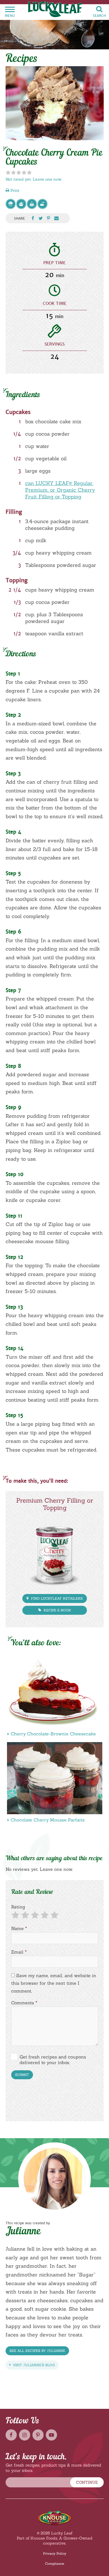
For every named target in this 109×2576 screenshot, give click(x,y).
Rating (18, 1907)
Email (19, 1952)
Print (14, 190)
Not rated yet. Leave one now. (34, 179)
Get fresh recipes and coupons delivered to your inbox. (53, 2060)
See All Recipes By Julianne (37, 2351)
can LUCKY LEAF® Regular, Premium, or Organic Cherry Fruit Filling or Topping (60, 490)
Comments (24, 2003)
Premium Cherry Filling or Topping (55, 1504)
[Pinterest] (38, 2435)
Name (19, 1928)
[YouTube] (51, 2435)
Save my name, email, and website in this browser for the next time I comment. (54, 1983)
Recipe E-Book (57, 1610)
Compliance (54, 2564)
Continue (87, 2482)
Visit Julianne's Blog (33, 2365)
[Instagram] (25, 2435)
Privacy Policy (55, 2553)
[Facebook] (11, 2435)
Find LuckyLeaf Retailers (56, 1598)
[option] (55, 103)
